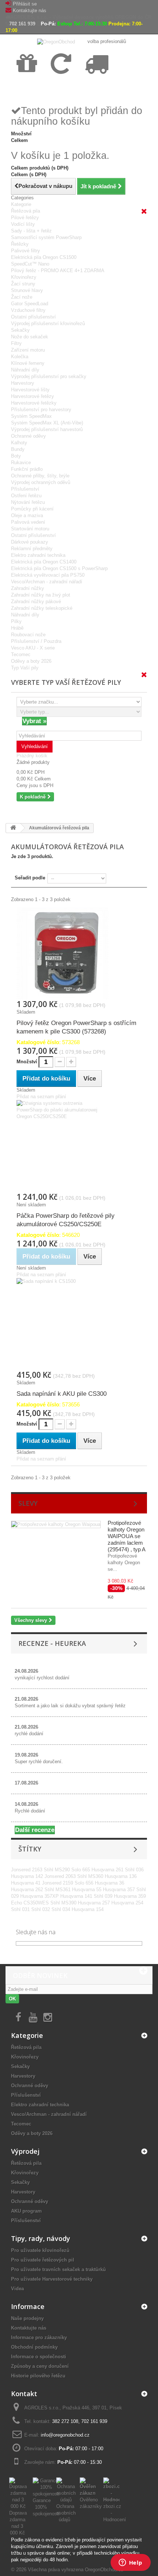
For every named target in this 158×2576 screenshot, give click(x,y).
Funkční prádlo (27, 469)
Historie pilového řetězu (38, 2376)
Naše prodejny (27, 2318)
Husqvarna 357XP (40, 1896)
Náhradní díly (25, 370)
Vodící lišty (23, 224)
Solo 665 (81, 1870)
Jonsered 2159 (58, 1883)
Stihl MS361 (58, 1890)
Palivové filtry (26, 251)
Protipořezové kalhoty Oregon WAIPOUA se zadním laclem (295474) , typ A (127, 1536)
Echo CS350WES (31, 1903)
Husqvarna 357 (120, 1890)
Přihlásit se (25, 4)
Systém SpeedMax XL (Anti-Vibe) (47, 423)
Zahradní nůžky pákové (36, 602)
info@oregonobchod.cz (65, 2435)
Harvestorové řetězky (34, 403)
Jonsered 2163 (27, 1870)
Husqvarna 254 (127, 1903)
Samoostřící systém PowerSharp (46, 237)
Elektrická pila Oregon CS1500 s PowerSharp (59, 568)
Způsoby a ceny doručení (40, 2366)
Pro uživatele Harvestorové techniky (52, 2279)
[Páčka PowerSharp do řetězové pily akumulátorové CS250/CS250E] (79, 1146)
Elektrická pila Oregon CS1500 (44, 257)
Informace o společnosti (39, 2357)
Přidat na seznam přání (41, 1097)
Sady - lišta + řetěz (31, 231)
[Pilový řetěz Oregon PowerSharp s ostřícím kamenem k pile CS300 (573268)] (79, 953)
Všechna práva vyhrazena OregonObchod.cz (76, 2570)
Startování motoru (30, 529)
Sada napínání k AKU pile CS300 (62, 1394)
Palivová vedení (28, 522)
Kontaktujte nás (30, 10)
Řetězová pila (26, 211)
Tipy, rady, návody (41, 2238)
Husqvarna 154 (88, 1909)
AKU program (26, 2211)
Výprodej (25, 2151)
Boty (16, 456)
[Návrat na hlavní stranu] (13, 828)
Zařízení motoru (28, 350)
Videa (17, 2289)
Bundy (18, 449)
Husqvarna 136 (121, 1876)
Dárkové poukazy (30, 542)
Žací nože (22, 297)
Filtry (16, 343)
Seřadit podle (30, 878)
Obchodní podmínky (34, 2347)
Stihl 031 (21, 1909)
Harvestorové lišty (30, 390)
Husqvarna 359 (130, 1896)
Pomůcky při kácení (32, 509)
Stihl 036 (134, 1870)
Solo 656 (85, 1883)
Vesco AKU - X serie (33, 648)
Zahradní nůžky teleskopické (42, 608)
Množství (27, 1062)
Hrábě (17, 628)
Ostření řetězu (26, 496)
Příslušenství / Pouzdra (36, 641)
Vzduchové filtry (28, 310)
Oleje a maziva (27, 515)
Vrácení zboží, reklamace (62, 89)
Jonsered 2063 (61, 1876)
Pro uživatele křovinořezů (40, 2250)
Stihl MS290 (58, 1870)
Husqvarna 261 (108, 1870)
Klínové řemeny (28, 363)
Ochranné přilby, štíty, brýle (40, 476)
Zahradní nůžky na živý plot (41, 595)
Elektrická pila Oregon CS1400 (44, 562)
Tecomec (21, 654)
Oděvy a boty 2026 (31, 661)
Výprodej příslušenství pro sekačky (49, 376)
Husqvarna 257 (95, 1903)
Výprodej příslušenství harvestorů (47, 429)
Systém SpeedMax (31, 416)
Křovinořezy (24, 277)
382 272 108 (65, 2421)
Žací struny (23, 284)
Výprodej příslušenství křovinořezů (48, 323)
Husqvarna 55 (87, 1890)
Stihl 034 (62, 1909)
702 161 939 (22, 24)
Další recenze (35, 1830)
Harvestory (23, 383)
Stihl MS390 (64, 1903)
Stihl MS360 (91, 1876)
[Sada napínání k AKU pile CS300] (79, 1324)
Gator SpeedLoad (30, 304)
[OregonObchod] (57, 41)
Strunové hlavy (27, 290)
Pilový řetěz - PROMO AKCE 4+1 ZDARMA (58, 271)
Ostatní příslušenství (33, 317)
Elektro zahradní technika (38, 555)
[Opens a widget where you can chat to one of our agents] (130, 2563)
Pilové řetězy (25, 218)
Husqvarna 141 (77, 1896)
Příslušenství (25, 489)
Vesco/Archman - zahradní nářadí (47, 582)
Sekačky (20, 330)
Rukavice (21, 462)
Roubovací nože (28, 635)
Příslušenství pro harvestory (41, 410)
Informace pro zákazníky (39, 2337)
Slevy (28, 1503)
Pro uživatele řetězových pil (43, 2260)
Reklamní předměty (32, 549)
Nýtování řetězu (28, 502)
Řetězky (20, 244)
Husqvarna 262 (28, 1890)
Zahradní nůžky (28, 588)
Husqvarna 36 (109, 1883)
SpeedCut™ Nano (30, 264)
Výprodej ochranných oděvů (41, 482)
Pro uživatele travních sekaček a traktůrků (58, 2269)
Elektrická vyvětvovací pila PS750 (48, 575)
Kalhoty (19, 443)
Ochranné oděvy (28, 436)
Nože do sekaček (30, 337)
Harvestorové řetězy (33, 396)
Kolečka (20, 357)
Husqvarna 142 (28, 1876)
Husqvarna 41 (26, 1883)
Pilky (16, 621)
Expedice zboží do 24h (94, 89)
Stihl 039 (104, 1896)
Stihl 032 (41, 1909)
